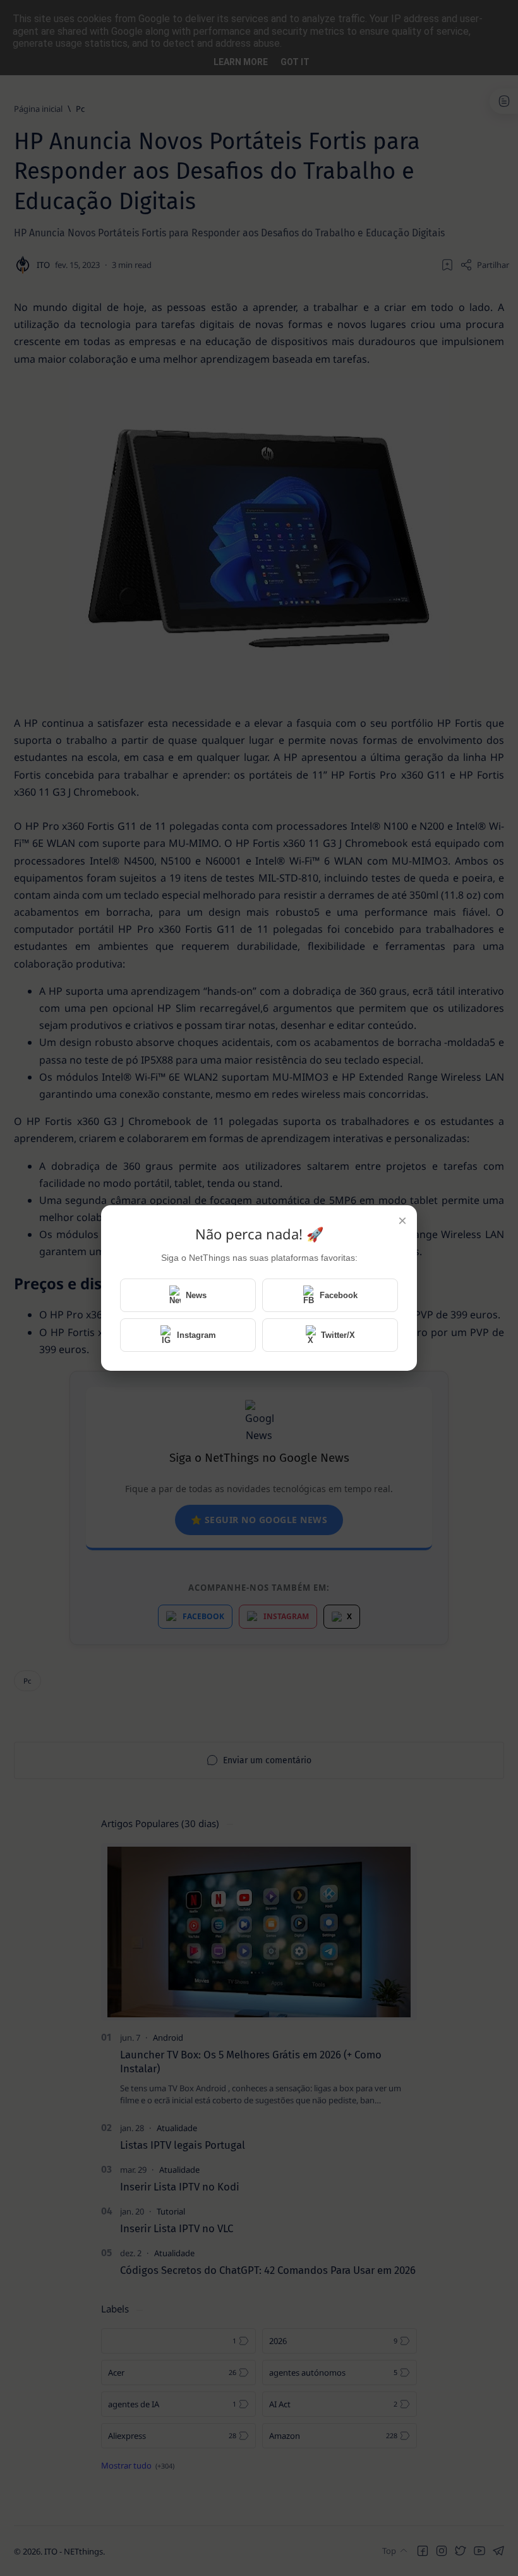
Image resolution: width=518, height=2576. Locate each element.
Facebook (339, 1295)
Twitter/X (338, 1335)
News (196, 1295)
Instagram (196, 1335)
